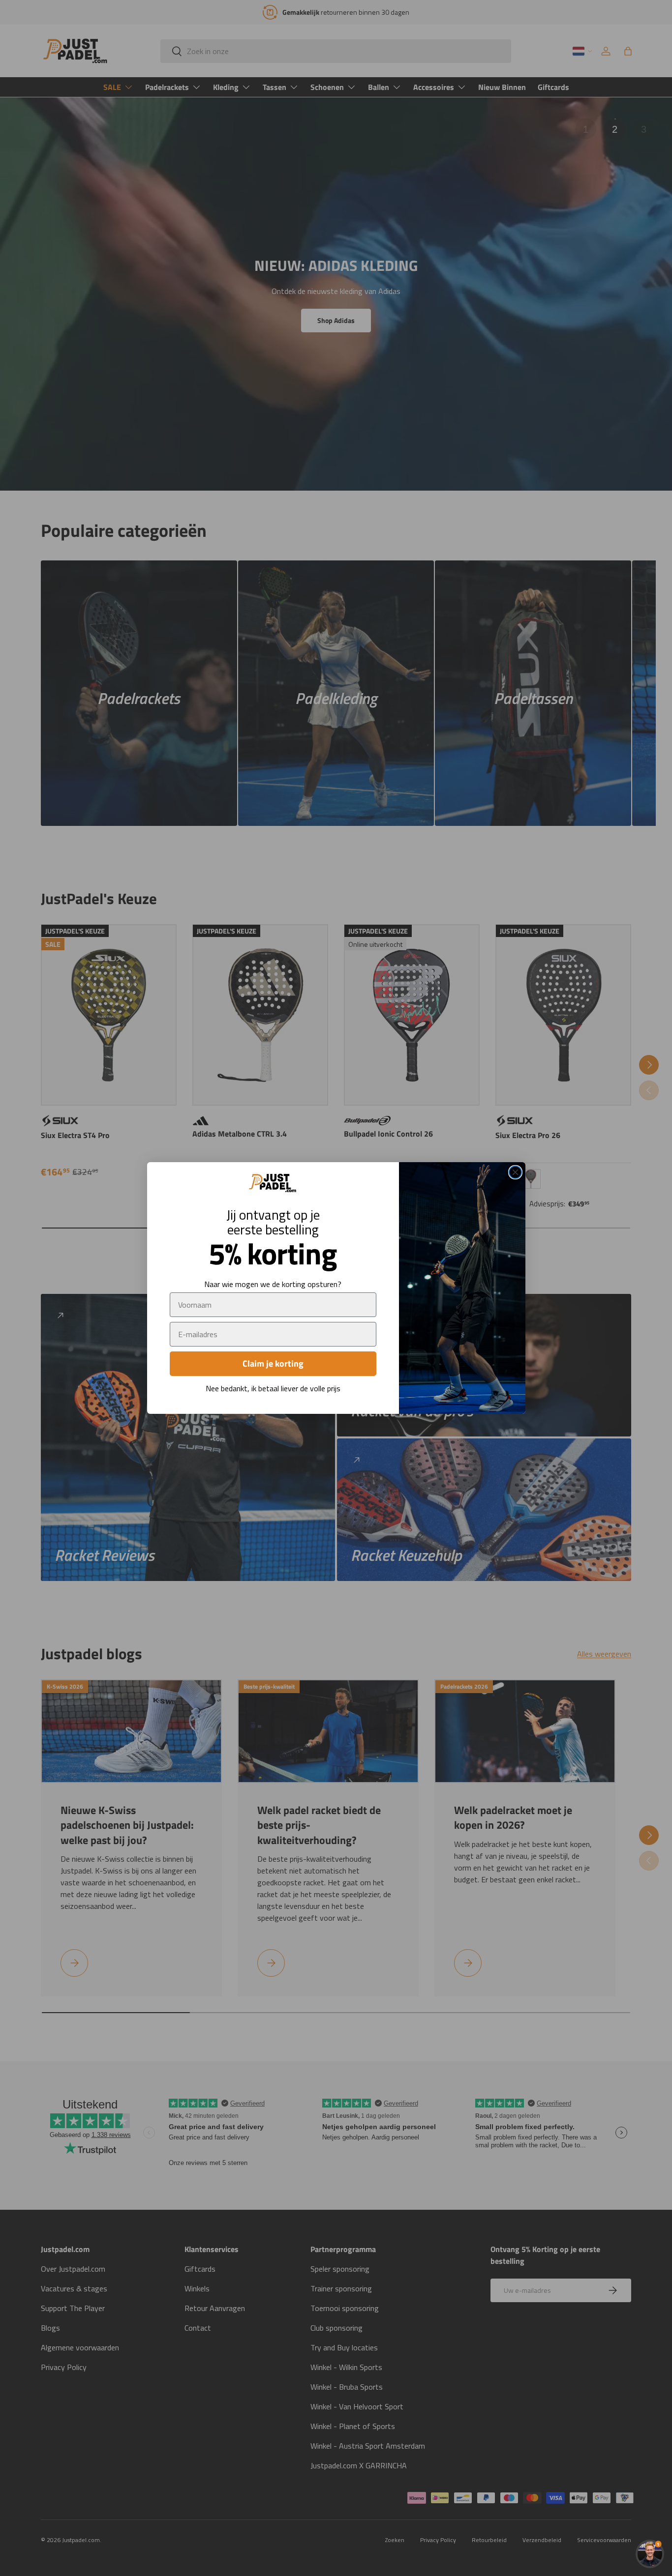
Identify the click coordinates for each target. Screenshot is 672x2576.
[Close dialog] (515, 1172)
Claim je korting (273, 1363)
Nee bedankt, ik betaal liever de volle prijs (273, 1388)
